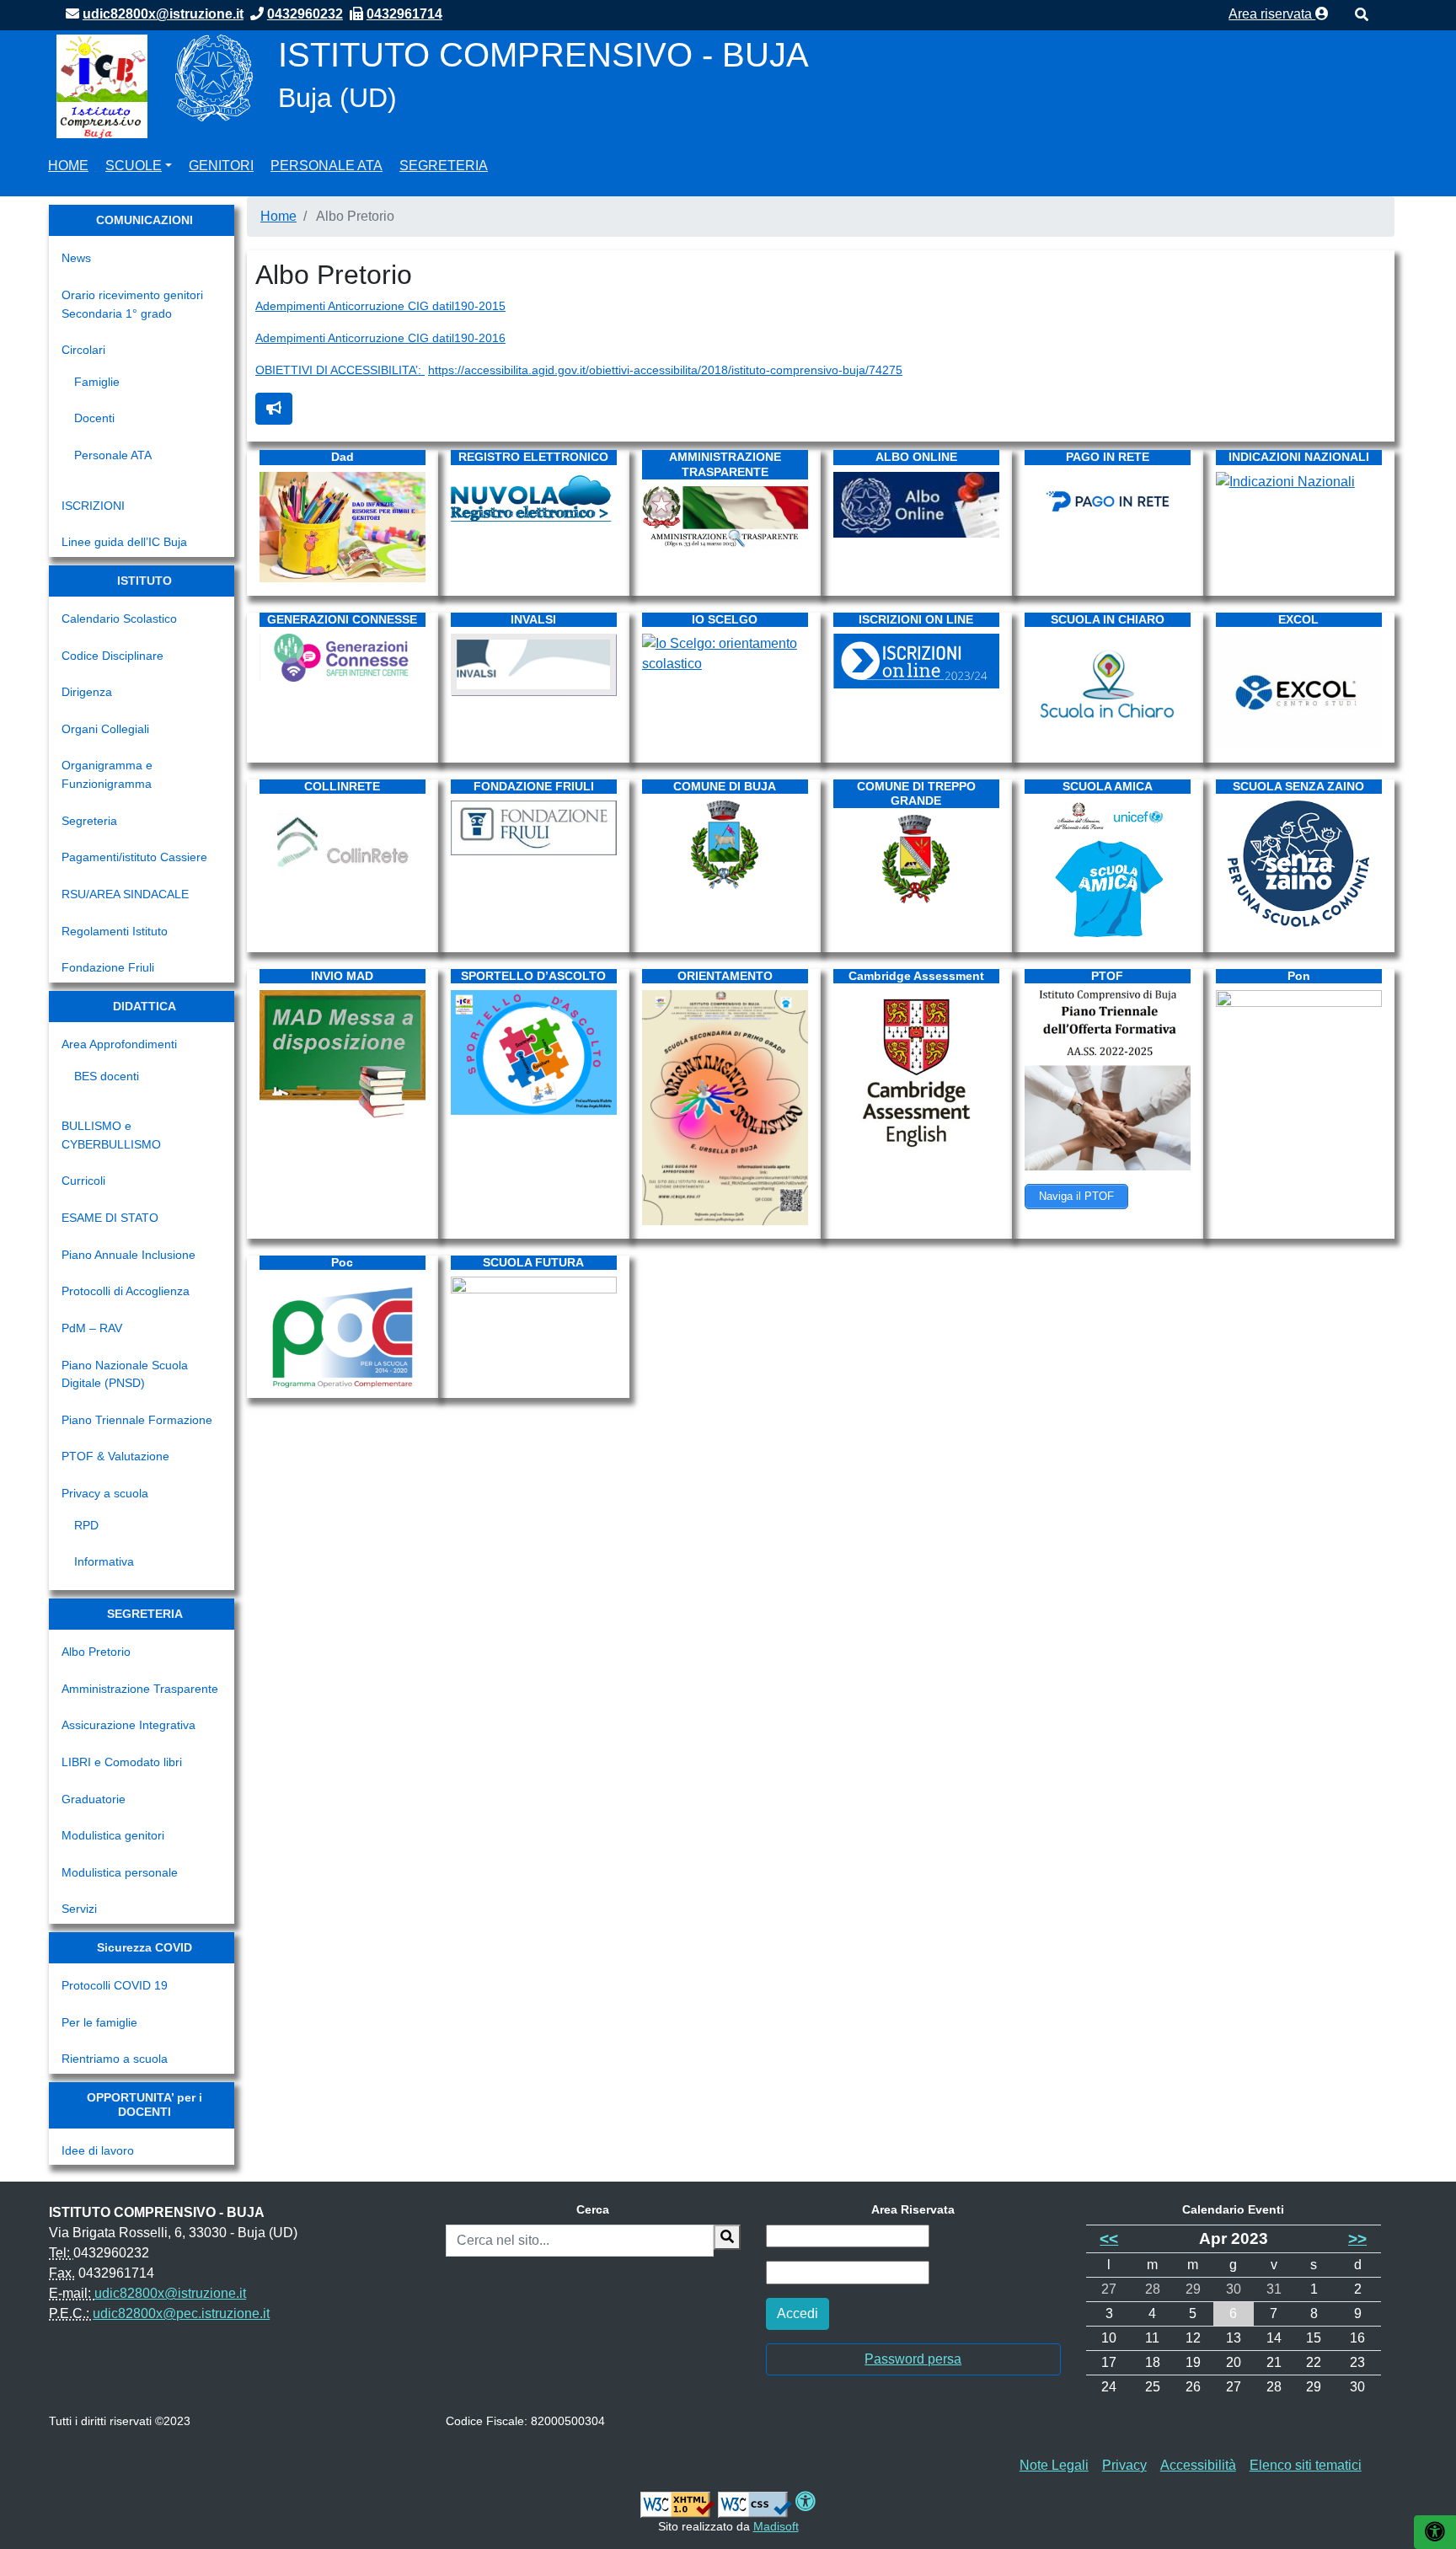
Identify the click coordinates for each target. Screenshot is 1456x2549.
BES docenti (107, 1076)
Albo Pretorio (96, 1652)
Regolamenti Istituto (115, 931)
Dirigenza (87, 692)
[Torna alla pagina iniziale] (102, 86)
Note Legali (1054, 2465)
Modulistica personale (120, 1872)
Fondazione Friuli (108, 967)
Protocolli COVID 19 (115, 1985)
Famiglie (97, 382)
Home (68, 166)
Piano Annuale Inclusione (128, 1255)
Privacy (1124, 2465)
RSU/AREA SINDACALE (125, 894)
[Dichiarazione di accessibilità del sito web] (806, 2504)
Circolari (83, 350)
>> (1357, 2238)
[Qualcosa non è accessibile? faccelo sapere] (274, 409)
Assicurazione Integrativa (128, 1725)
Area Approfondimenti (119, 1044)
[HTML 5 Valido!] (677, 2504)
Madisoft (776, 2526)
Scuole (134, 166)
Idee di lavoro (98, 2150)
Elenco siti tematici (1306, 2465)
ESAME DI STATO (110, 1218)
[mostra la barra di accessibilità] (1435, 2532)
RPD (86, 1525)
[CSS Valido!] (755, 2504)
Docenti (94, 418)
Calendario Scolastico (119, 619)
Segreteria (444, 166)
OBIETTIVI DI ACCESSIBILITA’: (340, 370)
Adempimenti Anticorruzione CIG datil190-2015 (380, 306)
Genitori (221, 166)
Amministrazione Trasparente (140, 1689)
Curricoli (83, 1181)
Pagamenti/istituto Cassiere (134, 857)
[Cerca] (727, 2237)
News (76, 258)
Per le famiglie (99, 2022)
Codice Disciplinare (112, 656)
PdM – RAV (92, 1328)
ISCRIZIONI (93, 506)
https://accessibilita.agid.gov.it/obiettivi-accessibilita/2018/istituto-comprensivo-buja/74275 (665, 370)
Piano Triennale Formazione (137, 1420)
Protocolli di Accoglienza (126, 1291)
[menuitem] (68, 163)
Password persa (913, 2359)
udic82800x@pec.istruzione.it (181, 2313)
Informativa (104, 1561)
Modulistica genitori (113, 1835)
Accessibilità (1198, 2465)
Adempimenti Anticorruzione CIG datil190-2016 (380, 338)
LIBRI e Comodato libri (122, 1762)
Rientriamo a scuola (115, 2059)
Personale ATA (327, 166)
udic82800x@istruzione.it (170, 2293)
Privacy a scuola (105, 1493)
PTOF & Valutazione (115, 1456)
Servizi (79, 1909)
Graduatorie (94, 1799)
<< (1109, 2238)
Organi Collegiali (105, 729)
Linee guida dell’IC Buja (124, 542)
